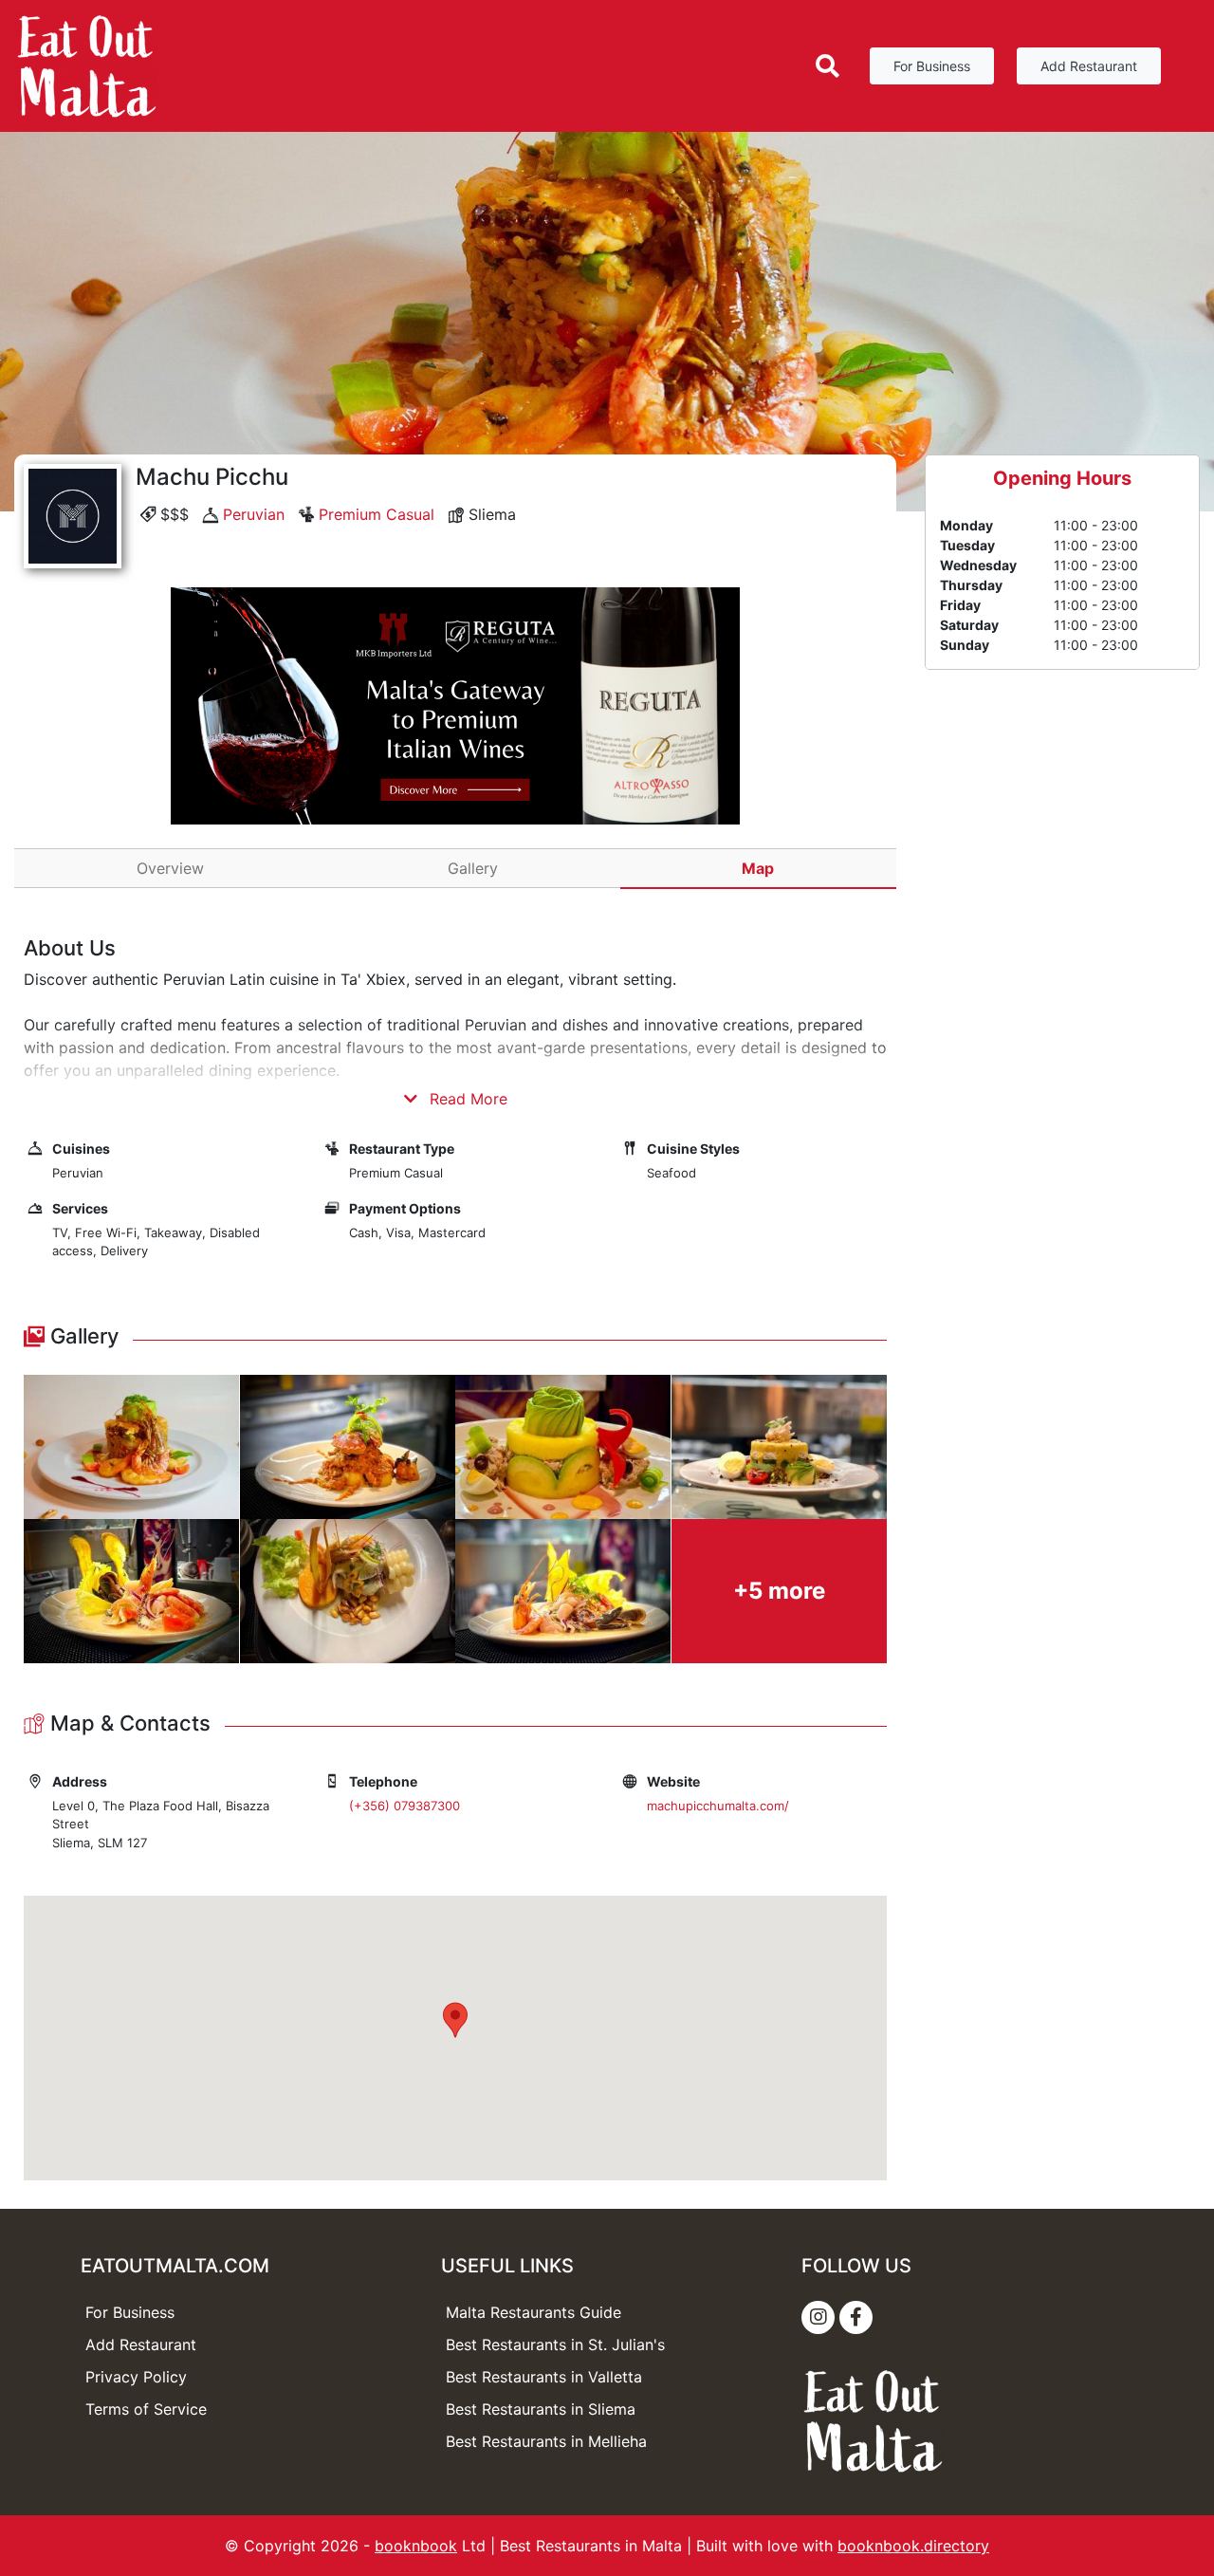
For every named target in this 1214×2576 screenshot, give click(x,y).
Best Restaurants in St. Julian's (555, 2344)
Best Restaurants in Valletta (544, 2377)
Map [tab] (758, 868)
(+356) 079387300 (405, 1806)
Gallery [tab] (473, 868)
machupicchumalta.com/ (718, 1806)
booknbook (416, 2546)
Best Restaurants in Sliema (541, 2409)
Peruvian (254, 514)
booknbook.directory (913, 2546)
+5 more (779, 1591)
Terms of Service (146, 2409)
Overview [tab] (170, 868)
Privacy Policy (136, 2377)
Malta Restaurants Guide (533, 2312)
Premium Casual (377, 514)
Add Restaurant (1089, 66)
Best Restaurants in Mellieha (546, 2441)
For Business (932, 66)
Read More (466, 1099)
